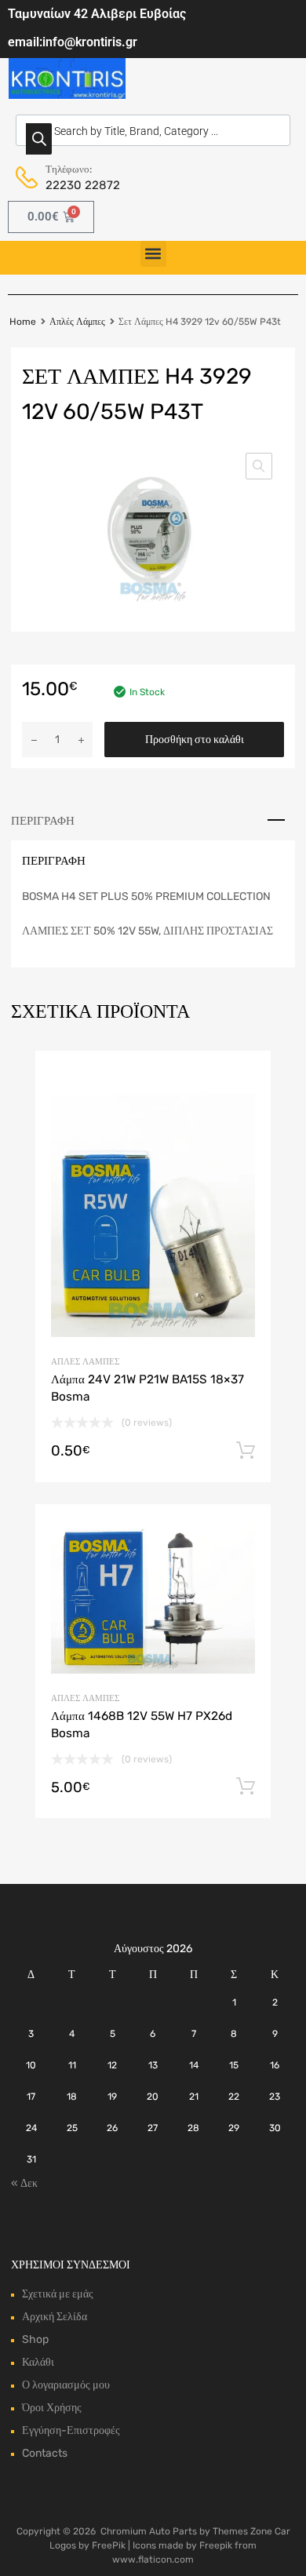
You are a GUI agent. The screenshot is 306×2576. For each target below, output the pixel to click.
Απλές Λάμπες (77, 322)
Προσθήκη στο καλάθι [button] (246, 1451)
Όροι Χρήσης (52, 2408)
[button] (153, 254)
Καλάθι (38, 2362)
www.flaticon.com (153, 2560)
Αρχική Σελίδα (55, 2317)
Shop (35, 2339)
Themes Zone (242, 2531)
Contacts (45, 2453)
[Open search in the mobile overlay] (153, 130)
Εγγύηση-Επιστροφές (71, 2430)
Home (23, 322)
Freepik (216, 2545)
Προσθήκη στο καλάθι (195, 740)
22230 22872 (83, 185)
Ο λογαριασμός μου (66, 2385)
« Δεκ (24, 2183)
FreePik (109, 2545)
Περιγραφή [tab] (43, 821)
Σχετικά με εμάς (58, 2294)
